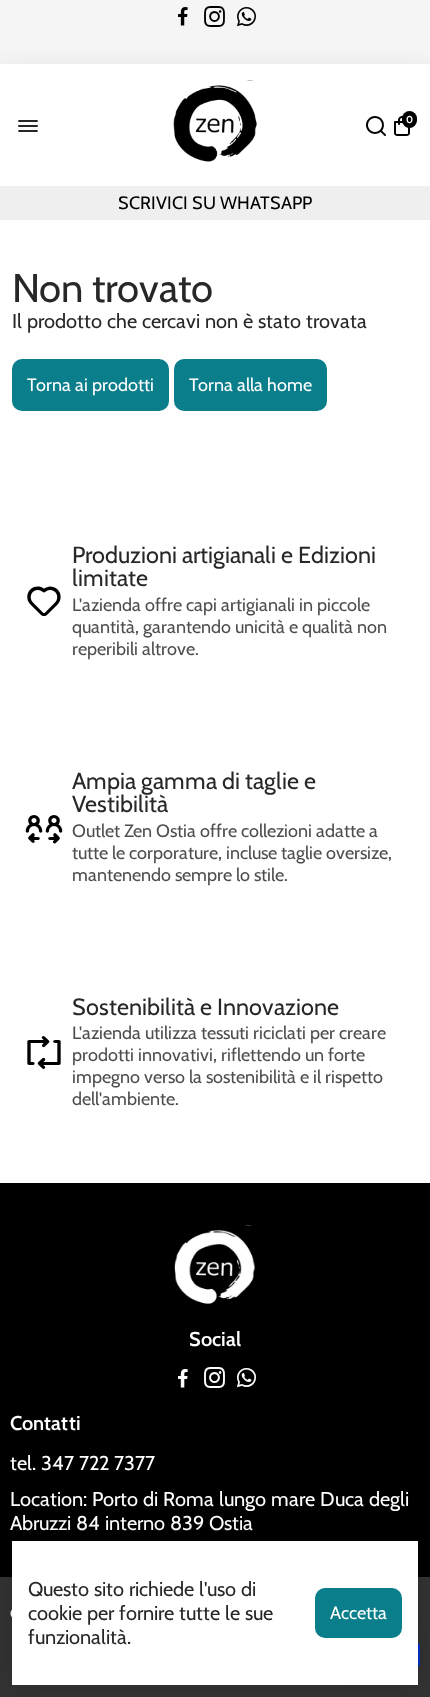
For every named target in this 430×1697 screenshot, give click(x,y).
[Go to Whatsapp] (246, 17)
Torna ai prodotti (90, 385)
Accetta (358, 1613)
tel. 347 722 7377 (82, 1463)
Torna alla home (250, 385)
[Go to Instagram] (214, 17)
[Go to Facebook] (183, 17)
